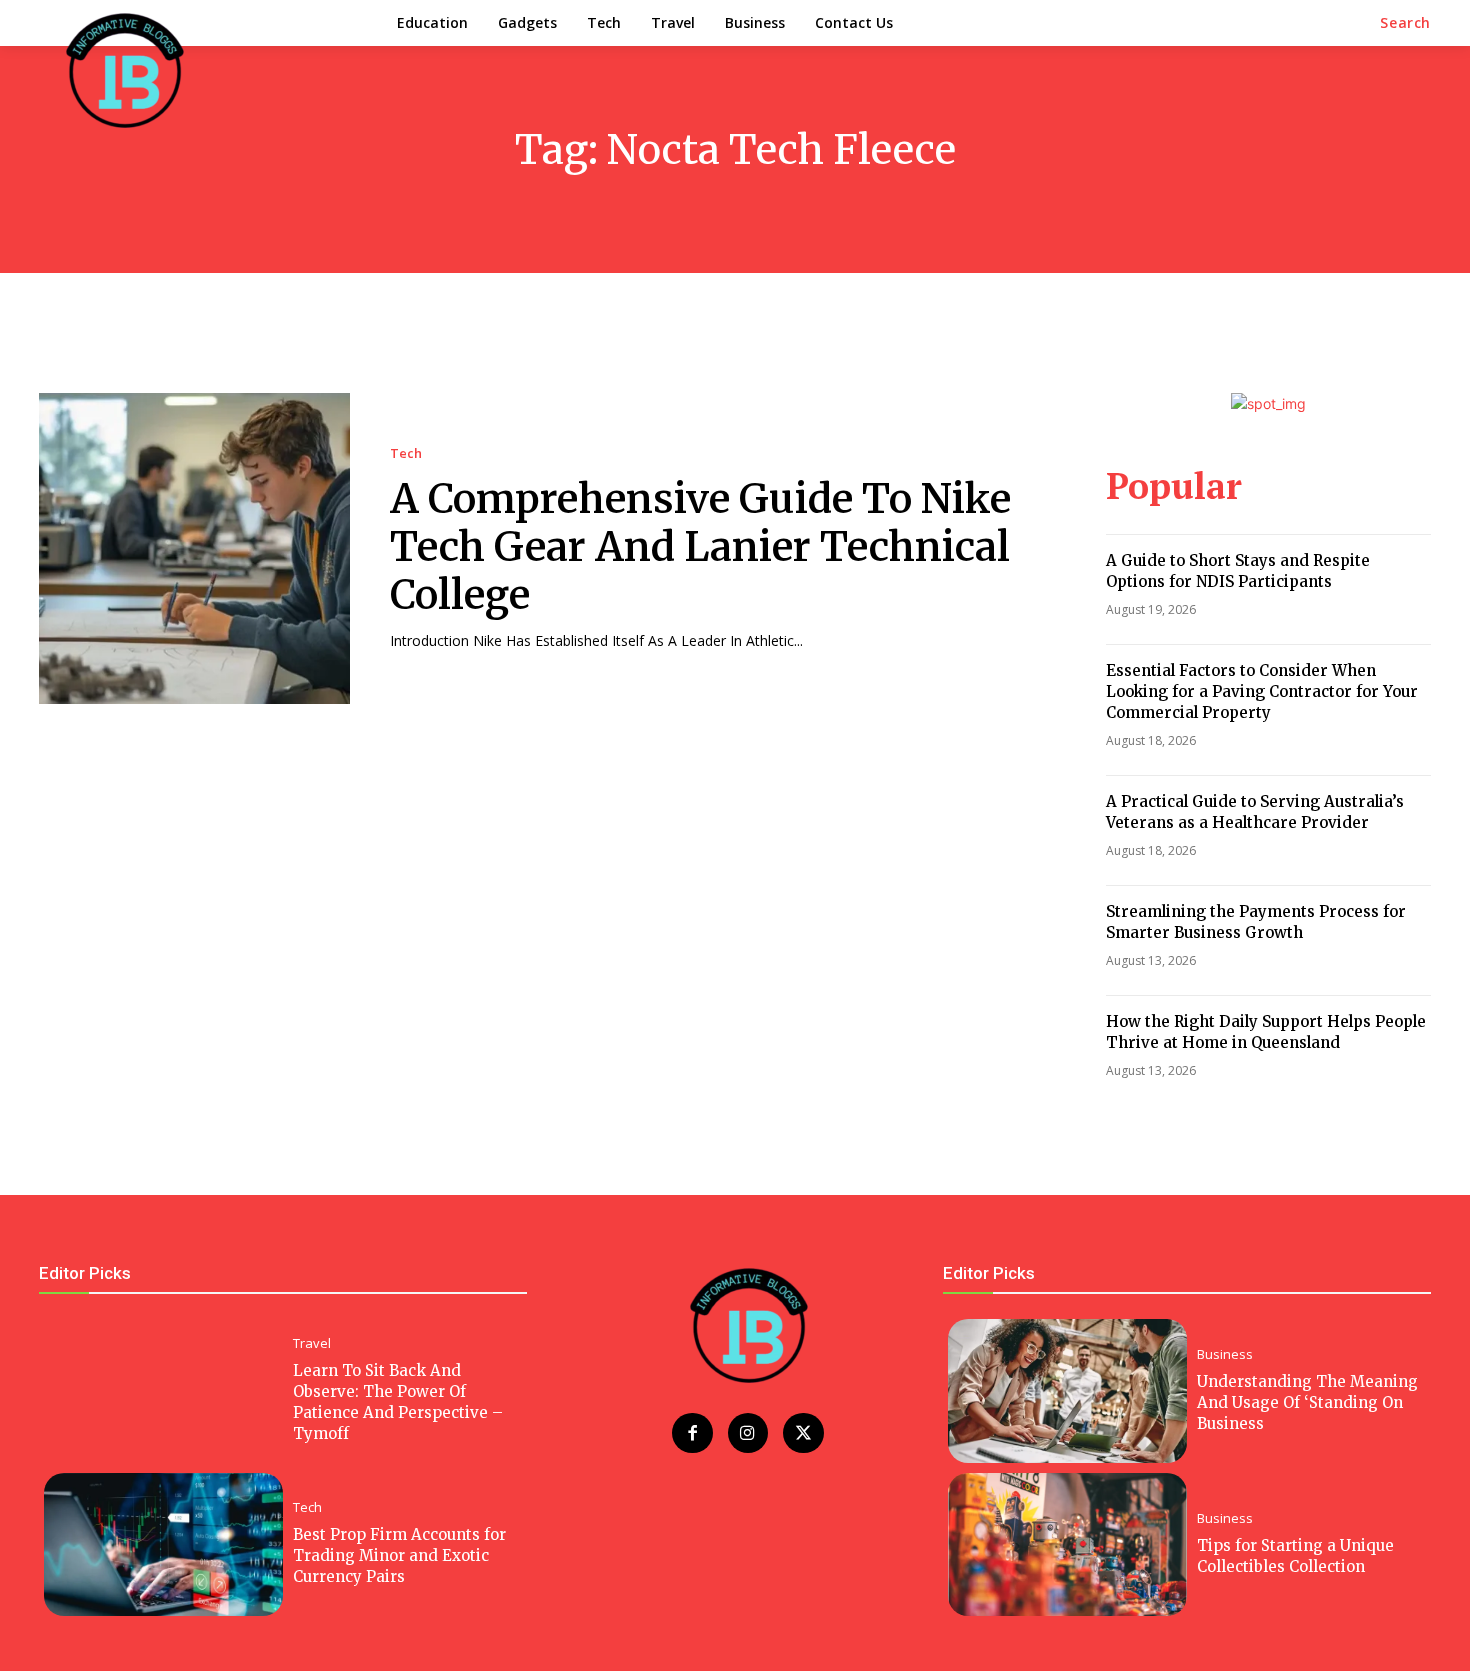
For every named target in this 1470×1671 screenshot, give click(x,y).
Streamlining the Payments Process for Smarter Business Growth (1256, 922)
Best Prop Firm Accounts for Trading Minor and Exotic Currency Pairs (399, 1555)
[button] (1405, 23)
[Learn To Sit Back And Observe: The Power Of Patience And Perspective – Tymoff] (163, 1390)
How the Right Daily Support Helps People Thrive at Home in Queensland (1266, 1032)
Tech (406, 453)
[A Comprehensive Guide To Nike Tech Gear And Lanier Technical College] (194, 548)
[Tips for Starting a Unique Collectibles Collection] (1067, 1544)
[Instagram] (748, 1433)
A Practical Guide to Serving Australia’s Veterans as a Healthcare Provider (1255, 812)
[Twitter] (803, 1433)
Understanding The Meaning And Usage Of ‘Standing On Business (1307, 1402)
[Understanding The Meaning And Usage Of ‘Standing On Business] (1067, 1390)
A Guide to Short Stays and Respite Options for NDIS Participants (1238, 571)
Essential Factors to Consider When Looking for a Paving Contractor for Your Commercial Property (1262, 691)
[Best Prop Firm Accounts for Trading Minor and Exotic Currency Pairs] (163, 1544)
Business (1225, 1354)
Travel (312, 1343)
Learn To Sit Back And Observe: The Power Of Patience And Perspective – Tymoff (398, 1402)
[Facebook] (692, 1433)
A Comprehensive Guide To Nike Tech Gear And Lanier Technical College (700, 547)
